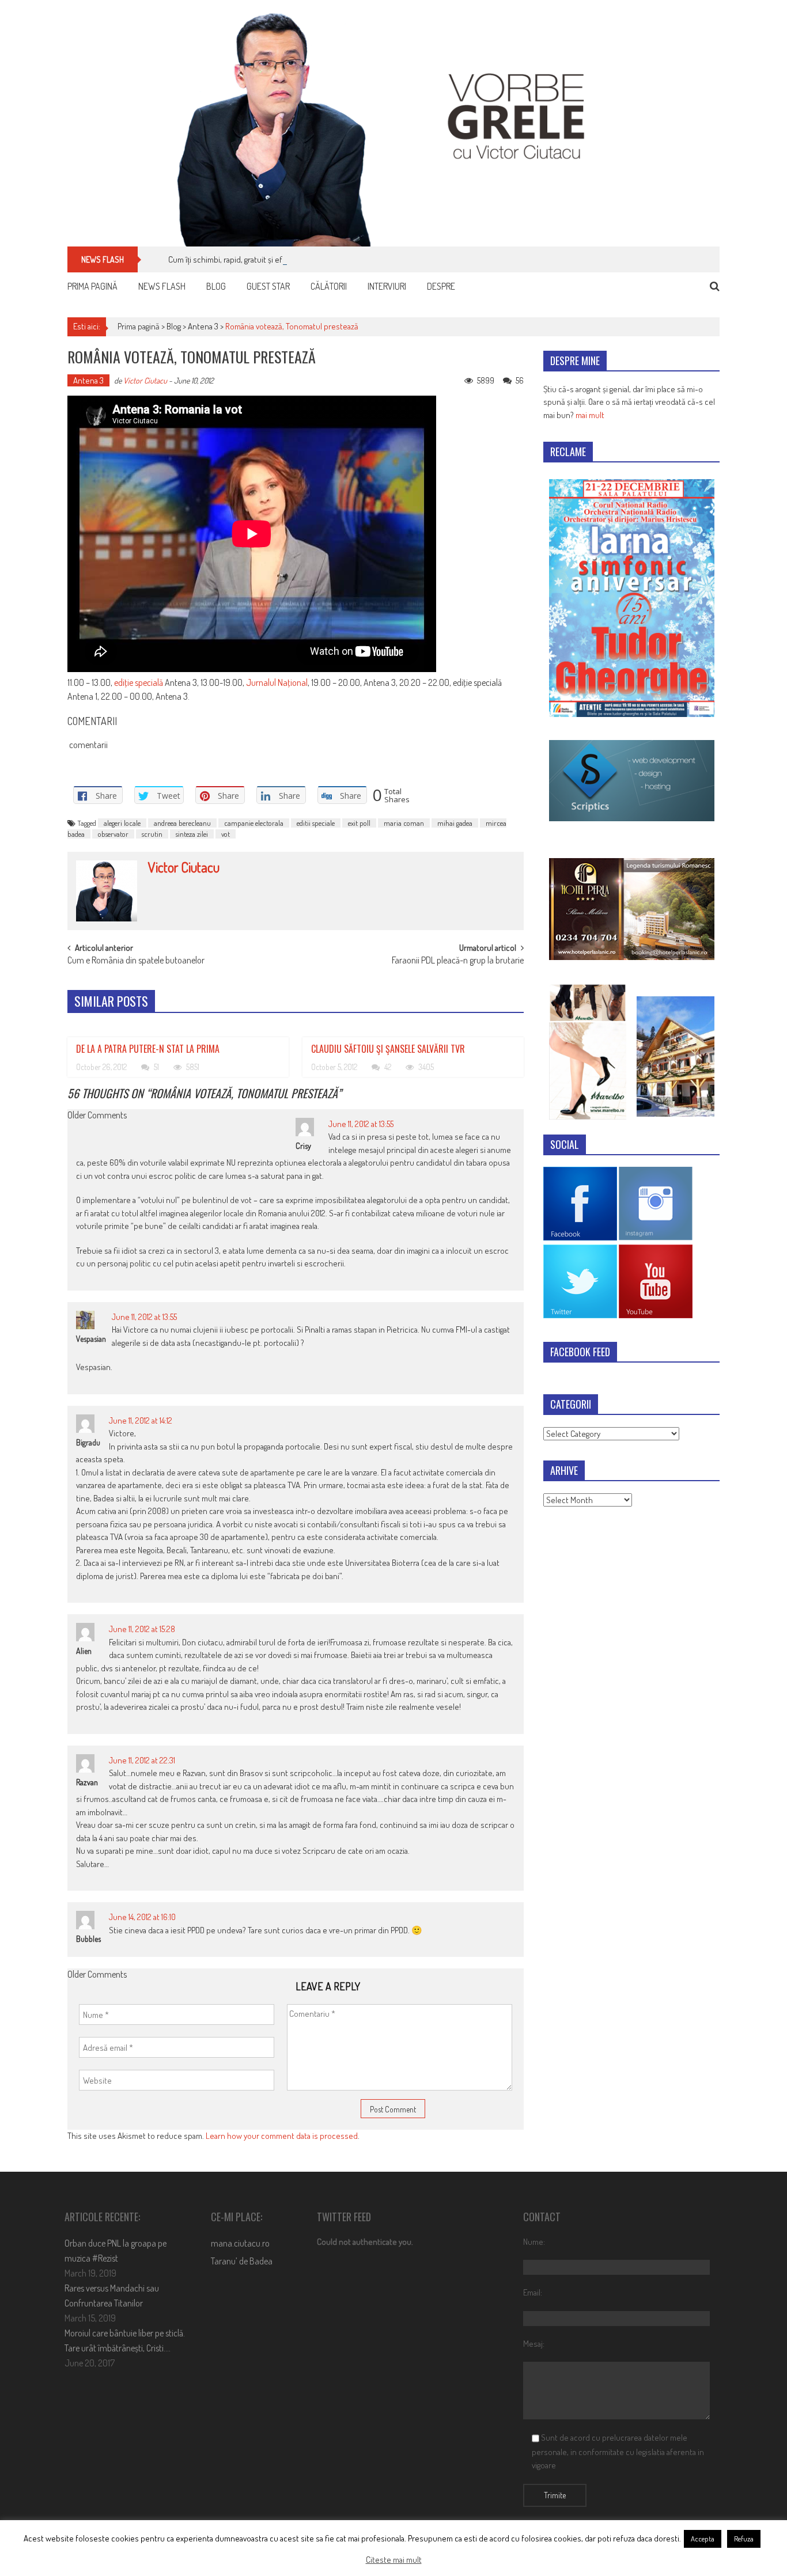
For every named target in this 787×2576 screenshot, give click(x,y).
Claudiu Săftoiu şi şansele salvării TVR (388, 1049)
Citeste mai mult (394, 2560)
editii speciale (316, 823)
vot (226, 834)
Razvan (87, 1782)
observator (113, 834)
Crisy (303, 1146)
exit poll (359, 823)
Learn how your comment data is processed (282, 2136)
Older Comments (97, 1116)
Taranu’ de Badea (242, 2261)
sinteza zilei (192, 834)
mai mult (590, 415)
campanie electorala (254, 823)
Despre (441, 286)
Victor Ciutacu (145, 380)
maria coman (404, 823)
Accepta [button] (703, 2539)
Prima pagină (92, 286)
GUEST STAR (268, 286)
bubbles (88, 1939)
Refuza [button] (744, 2539)
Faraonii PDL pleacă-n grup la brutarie (458, 961)
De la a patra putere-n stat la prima (148, 1049)
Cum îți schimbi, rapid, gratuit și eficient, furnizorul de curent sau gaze (287, 259)
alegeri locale (122, 823)
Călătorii (329, 286)
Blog (216, 286)
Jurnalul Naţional (277, 682)
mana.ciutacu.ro (240, 2243)
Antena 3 (203, 326)
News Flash (162, 286)
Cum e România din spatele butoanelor (136, 961)
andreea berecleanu (182, 823)
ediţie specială (139, 682)
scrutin (152, 834)
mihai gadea (455, 823)
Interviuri (387, 286)
